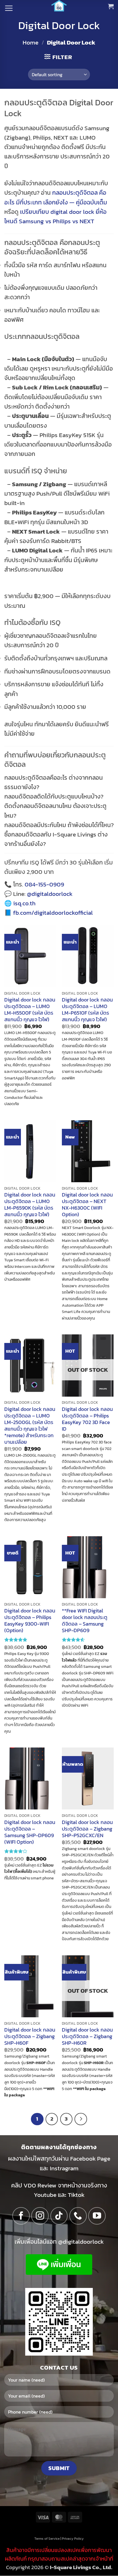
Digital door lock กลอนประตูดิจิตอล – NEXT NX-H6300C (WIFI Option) (87, 1205)
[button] (9, 8)
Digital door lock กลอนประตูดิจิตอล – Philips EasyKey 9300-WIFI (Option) (30, 1621)
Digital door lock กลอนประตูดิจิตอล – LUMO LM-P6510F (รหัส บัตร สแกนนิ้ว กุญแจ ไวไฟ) (87, 1010)
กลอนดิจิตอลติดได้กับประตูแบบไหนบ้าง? (54, 796)
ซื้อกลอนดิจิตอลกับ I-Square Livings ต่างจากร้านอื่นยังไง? (56, 839)
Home (31, 42)
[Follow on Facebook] (21, 2216)
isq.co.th (24, 903)
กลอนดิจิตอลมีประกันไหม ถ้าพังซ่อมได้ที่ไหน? (59, 825)
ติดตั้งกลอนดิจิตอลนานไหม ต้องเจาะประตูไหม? (55, 811)
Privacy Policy (73, 2539)
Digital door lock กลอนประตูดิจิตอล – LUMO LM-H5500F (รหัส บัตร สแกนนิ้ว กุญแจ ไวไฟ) (30, 1010)
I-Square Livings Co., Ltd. (81, 2567)
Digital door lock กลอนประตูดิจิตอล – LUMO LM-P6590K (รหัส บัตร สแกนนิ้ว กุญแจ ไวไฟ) (30, 1205)
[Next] (81, 2119)
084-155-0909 (44, 884)
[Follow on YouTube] (97, 2216)
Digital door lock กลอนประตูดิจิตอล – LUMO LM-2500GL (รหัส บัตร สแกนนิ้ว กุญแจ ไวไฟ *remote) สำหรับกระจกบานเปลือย (30, 1426)
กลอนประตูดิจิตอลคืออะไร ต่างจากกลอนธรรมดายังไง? (54, 782)
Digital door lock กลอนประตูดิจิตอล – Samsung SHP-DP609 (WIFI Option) (30, 1832)
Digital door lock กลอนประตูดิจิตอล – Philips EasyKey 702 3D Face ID (87, 1419)
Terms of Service (47, 2539)
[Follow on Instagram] (40, 2216)
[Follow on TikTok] (59, 2216)
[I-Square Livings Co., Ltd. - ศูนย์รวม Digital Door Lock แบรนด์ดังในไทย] (59, 6)
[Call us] (78, 2216)
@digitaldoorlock (50, 894)
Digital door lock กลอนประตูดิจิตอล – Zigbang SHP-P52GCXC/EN (87, 1829)
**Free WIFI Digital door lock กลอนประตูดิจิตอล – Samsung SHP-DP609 (85, 1621)
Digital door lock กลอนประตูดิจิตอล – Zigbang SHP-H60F (30, 2037)
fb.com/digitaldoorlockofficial (53, 913)
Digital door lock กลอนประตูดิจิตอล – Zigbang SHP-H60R (87, 2037)
